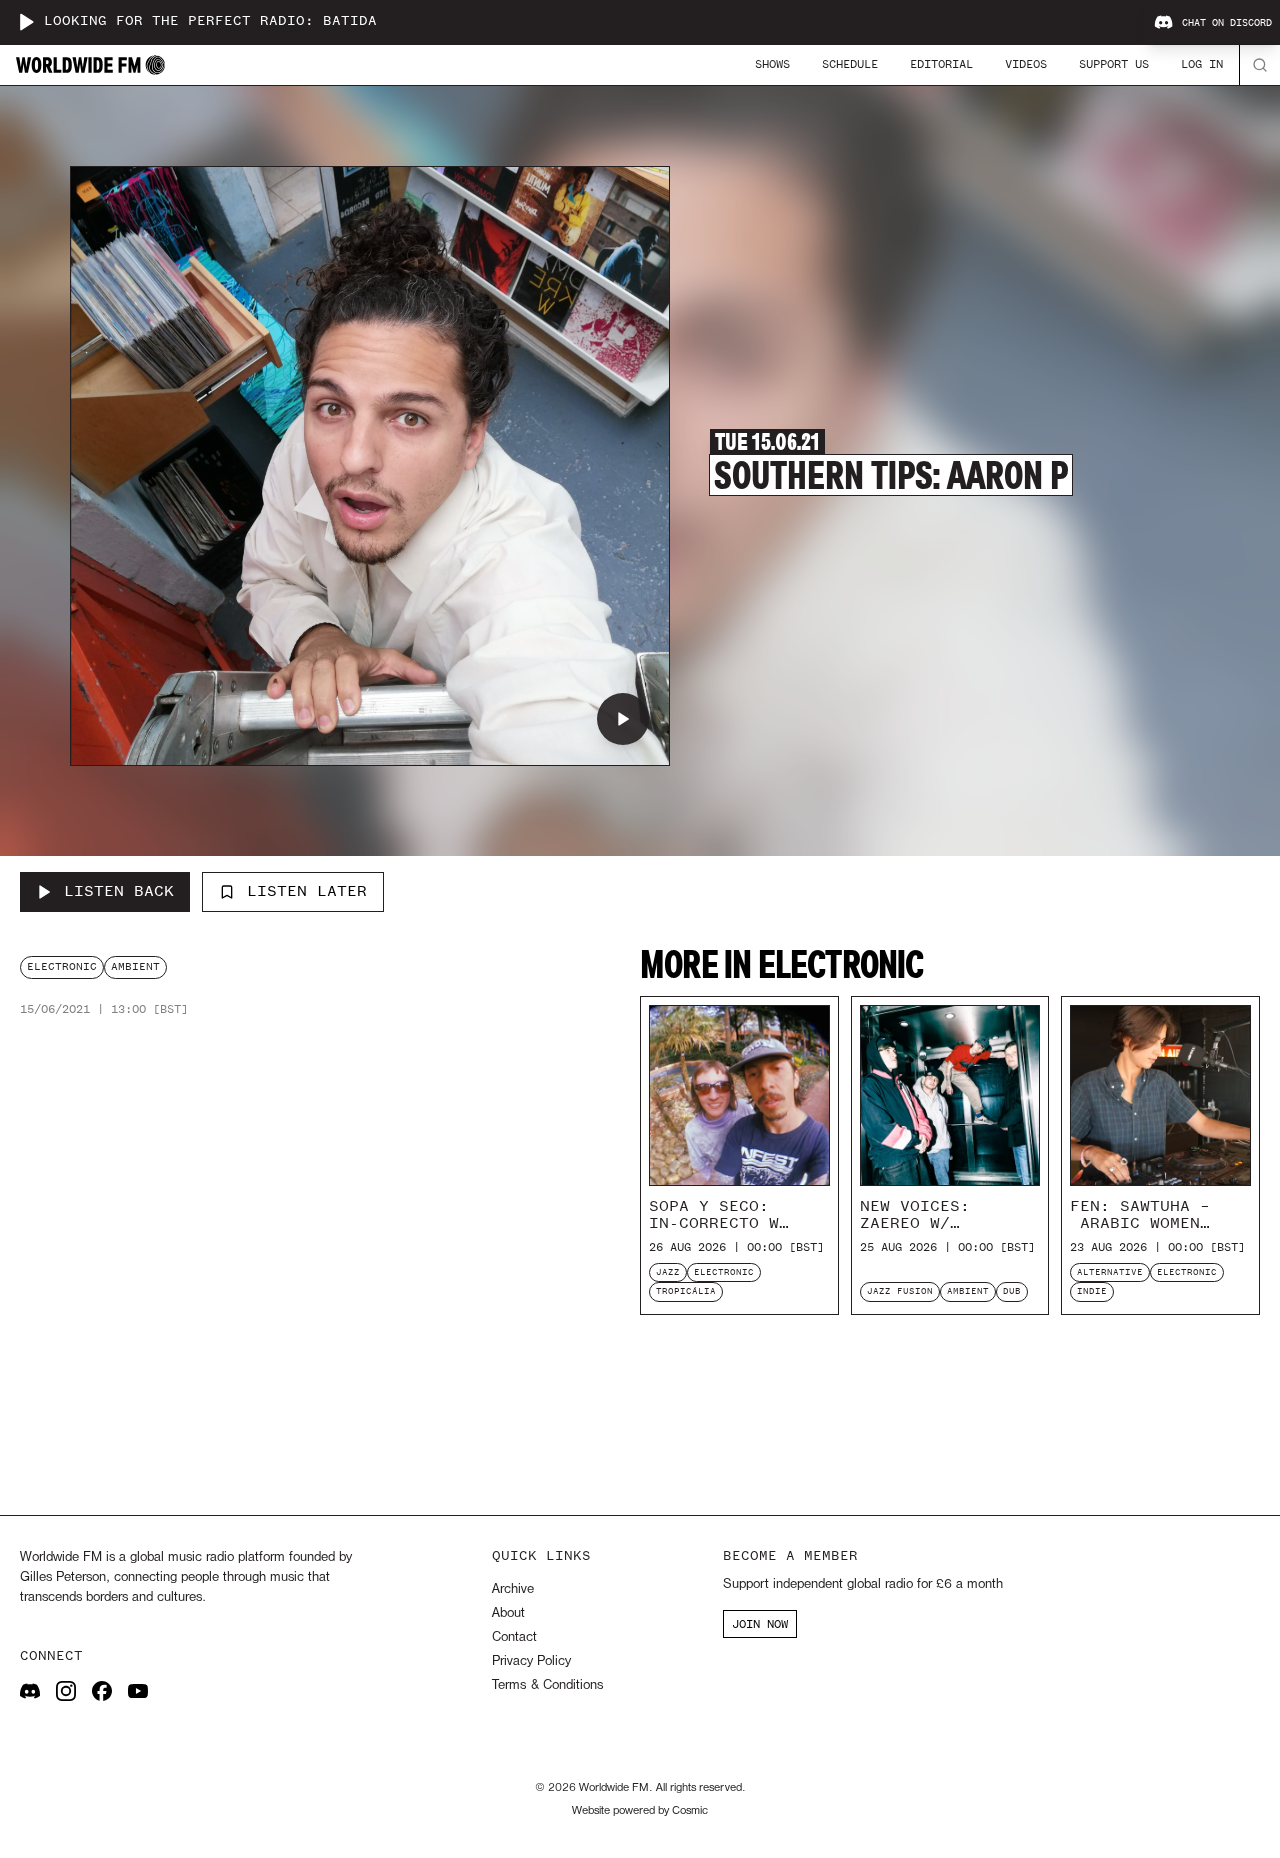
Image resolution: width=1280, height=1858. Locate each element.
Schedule (850, 64)
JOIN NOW (760, 1624)
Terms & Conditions (547, 1685)
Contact (514, 1637)
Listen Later (307, 891)
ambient (135, 966)
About (508, 1613)
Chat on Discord (1227, 23)
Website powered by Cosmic (640, 1811)
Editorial (941, 64)
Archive (513, 1589)
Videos (1026, 64)
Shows (772, 64)
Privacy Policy (531, 1661)
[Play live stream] (26, 22)
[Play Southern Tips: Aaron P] (623, 719)
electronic (62, 966)
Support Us (1114, 64)
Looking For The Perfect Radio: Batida (210, 21)
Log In (1202, 64)
